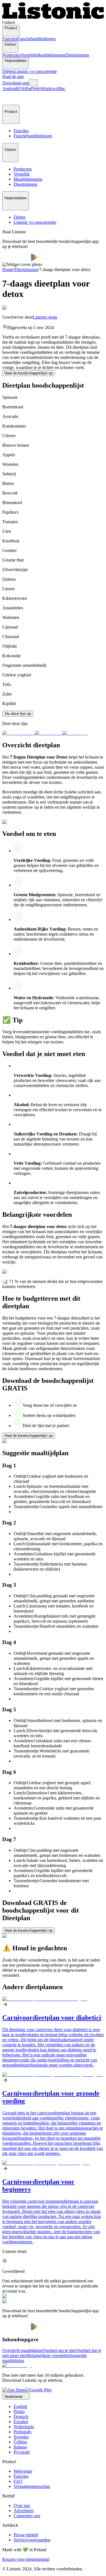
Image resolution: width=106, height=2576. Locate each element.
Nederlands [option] (24, 2427)
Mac (61, 89)
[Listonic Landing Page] (53, 17)
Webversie (23, 2471)
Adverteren (24, 2511)
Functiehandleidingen (36, 39)
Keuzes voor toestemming (25, 2559)
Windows (49, 89)
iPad (28, 89)
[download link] (14, 2390)
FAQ (18, 2481)
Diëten (8, 71)
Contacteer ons (27, 2516)
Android (10, 89)
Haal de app (13, 76)
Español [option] (21, 2422)
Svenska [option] (21, 2437)
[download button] (17, 259)
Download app (16, 83)
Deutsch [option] (21, 2417)
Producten (11, 55)
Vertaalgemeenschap (32, 2486)
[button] (9, 98)
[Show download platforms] (33, 83)
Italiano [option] (20, 2447)
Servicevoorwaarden (32, 2540)
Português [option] (22, 2432)
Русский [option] (22, 2452)
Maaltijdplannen (51, 55)
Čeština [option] (20, 2442)
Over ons (22, 2505)
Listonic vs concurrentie (35, 71)
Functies (10, 39)
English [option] (20, 2406)
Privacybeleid (26, 2535)
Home (8, 270)
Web (36, 89)
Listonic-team (45, 317)
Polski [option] (19, 2411)
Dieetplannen (77, 55)
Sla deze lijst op (18, 714)
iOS (21, 89)
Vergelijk (28, 55)
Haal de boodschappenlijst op (29, 373)
